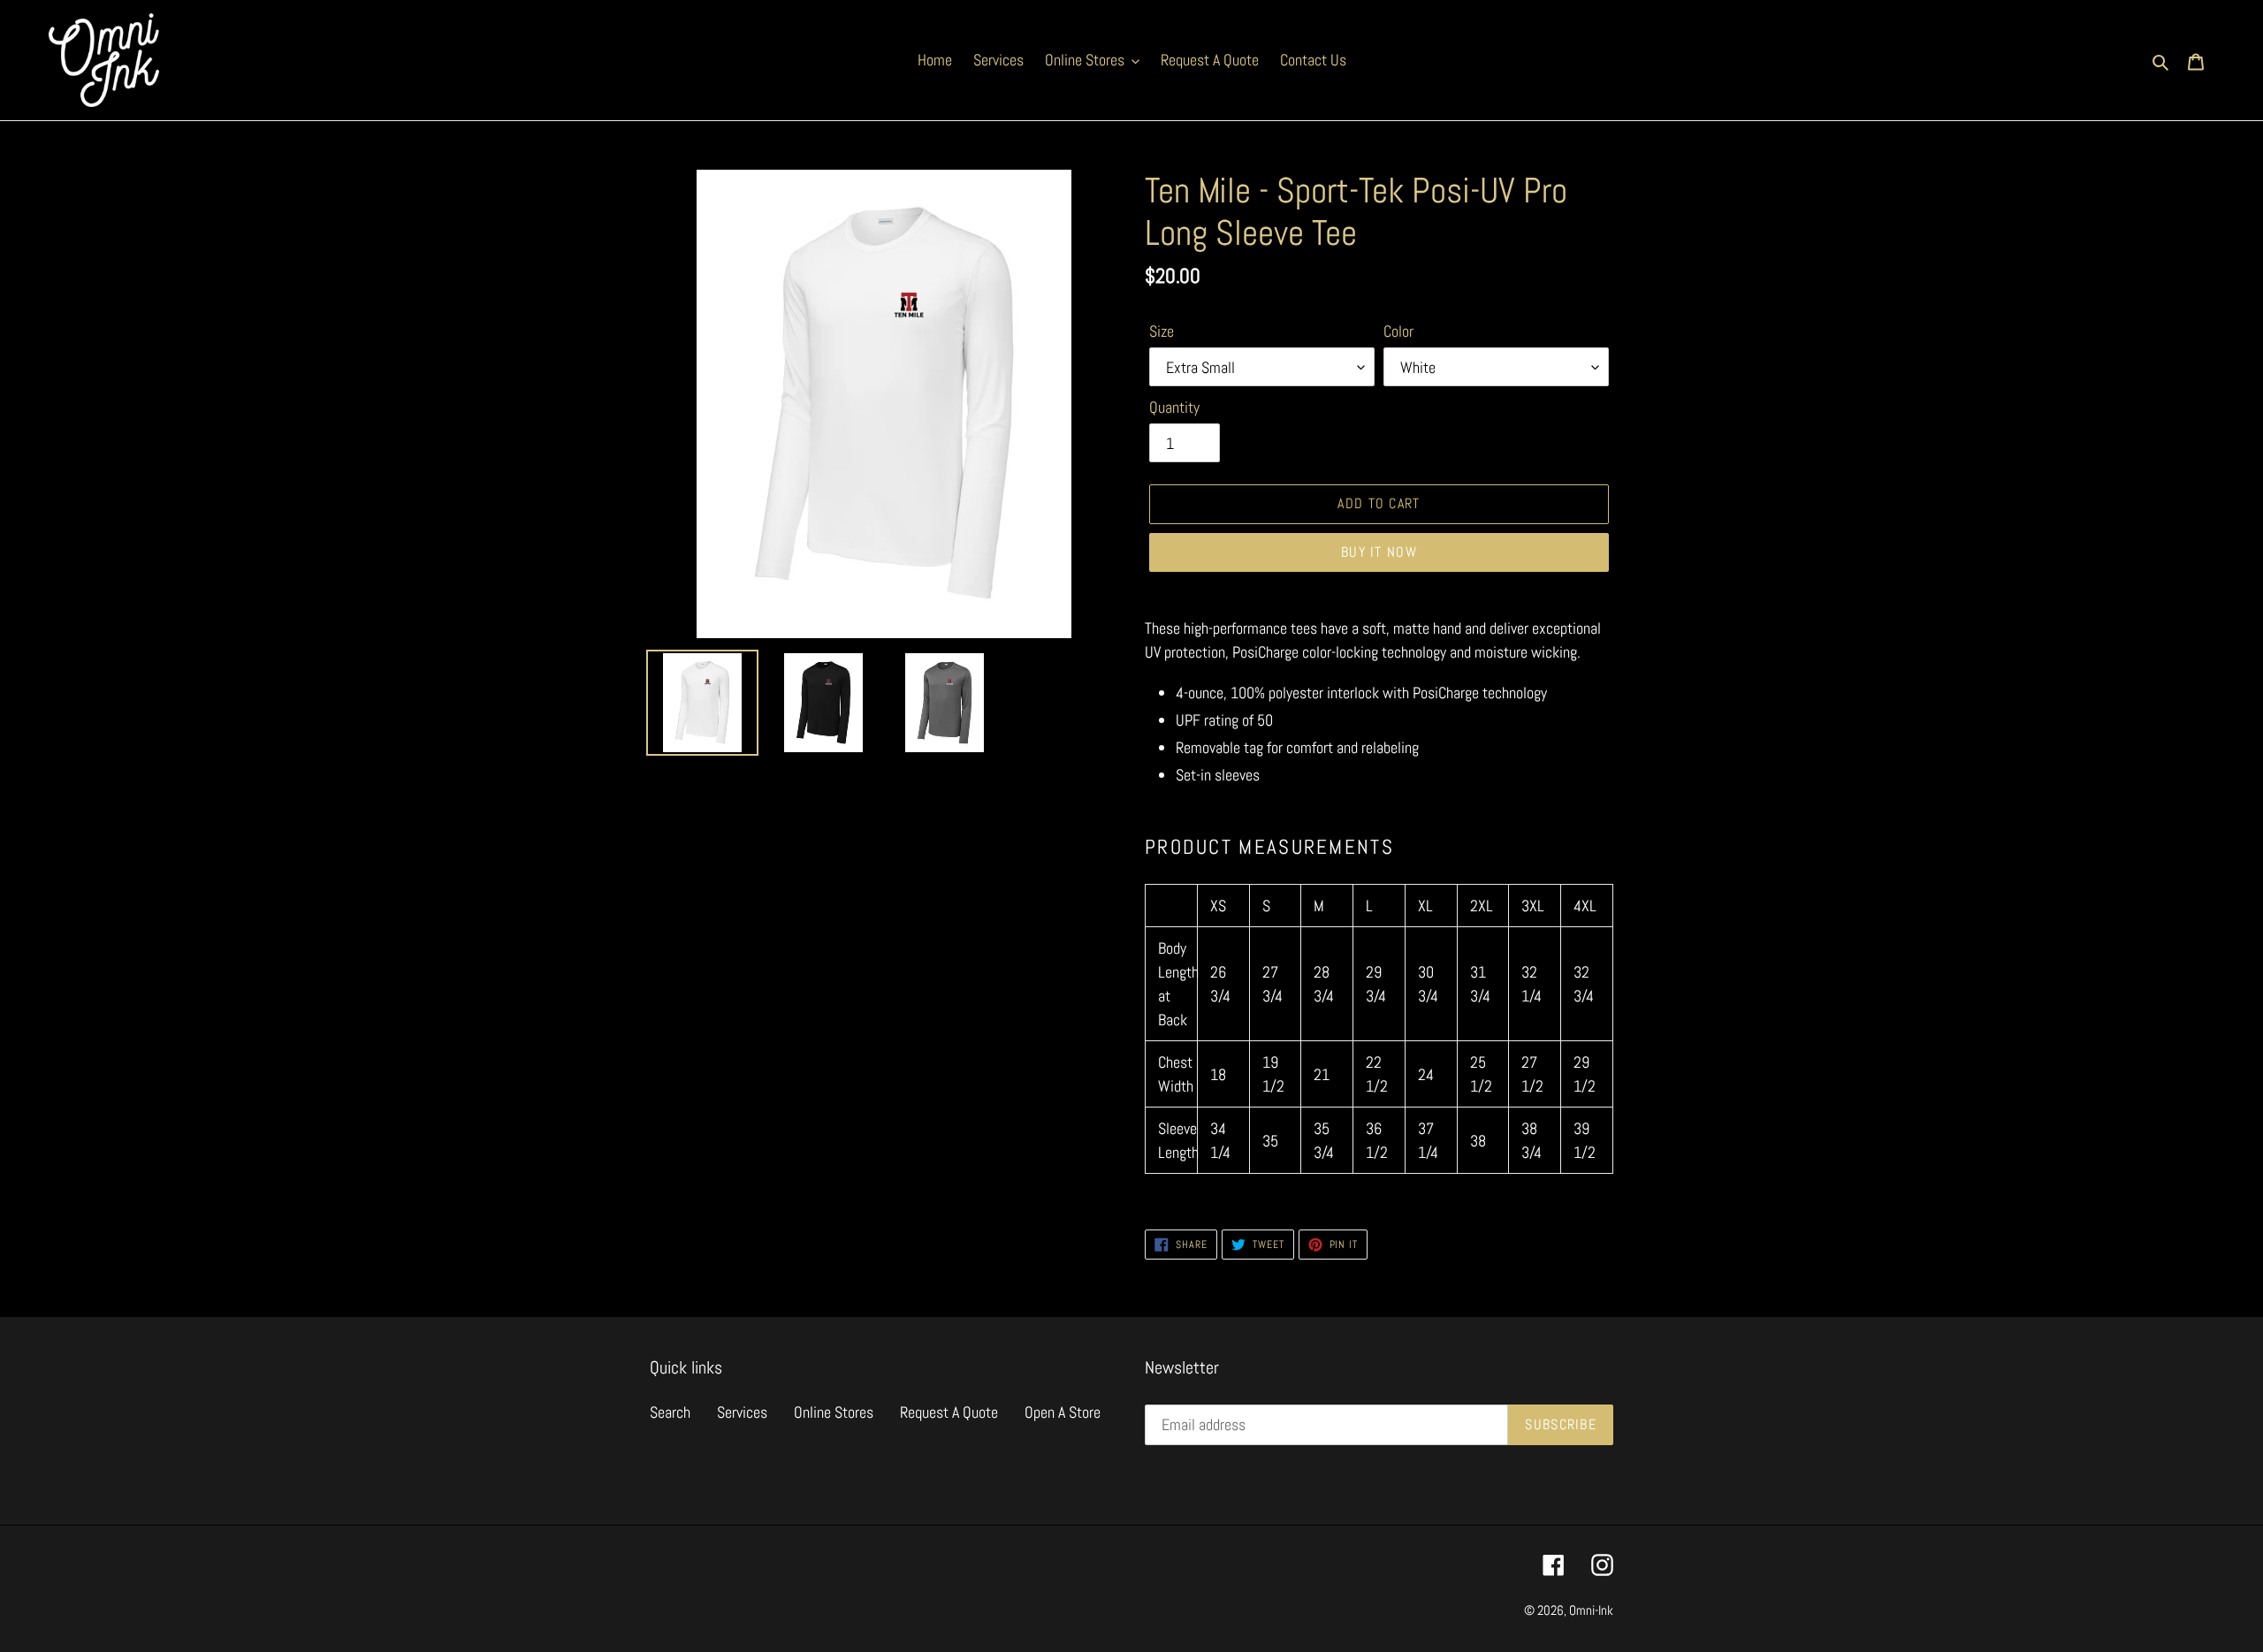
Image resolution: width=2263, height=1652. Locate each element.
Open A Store (1063, 1412)
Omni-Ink (1591, 1610)
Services (742, 1412)
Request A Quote (949, 1412)
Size (1162, 331)
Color (1398, 331)
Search (670, 1412)
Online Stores (834, 1412)
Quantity (1174, 407)
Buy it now (1379, 552)
